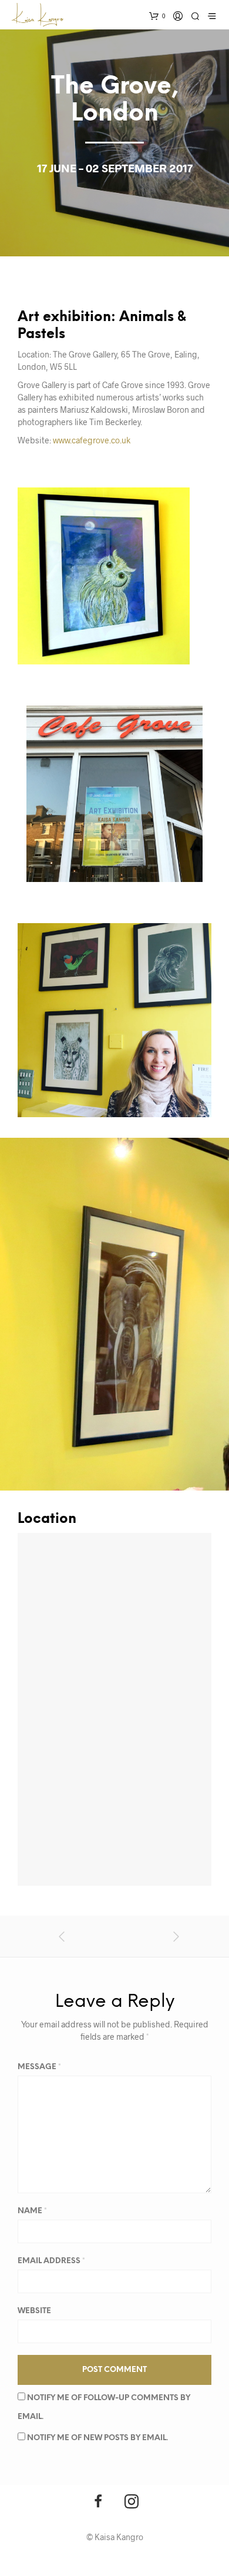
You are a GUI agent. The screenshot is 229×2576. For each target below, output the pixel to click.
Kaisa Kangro (119, 2537)
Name (32, 2211)
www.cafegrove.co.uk (92, 440)
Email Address (51, 2261)
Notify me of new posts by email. (97, 2438)
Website (34, 2311)
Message (39, 2067)
